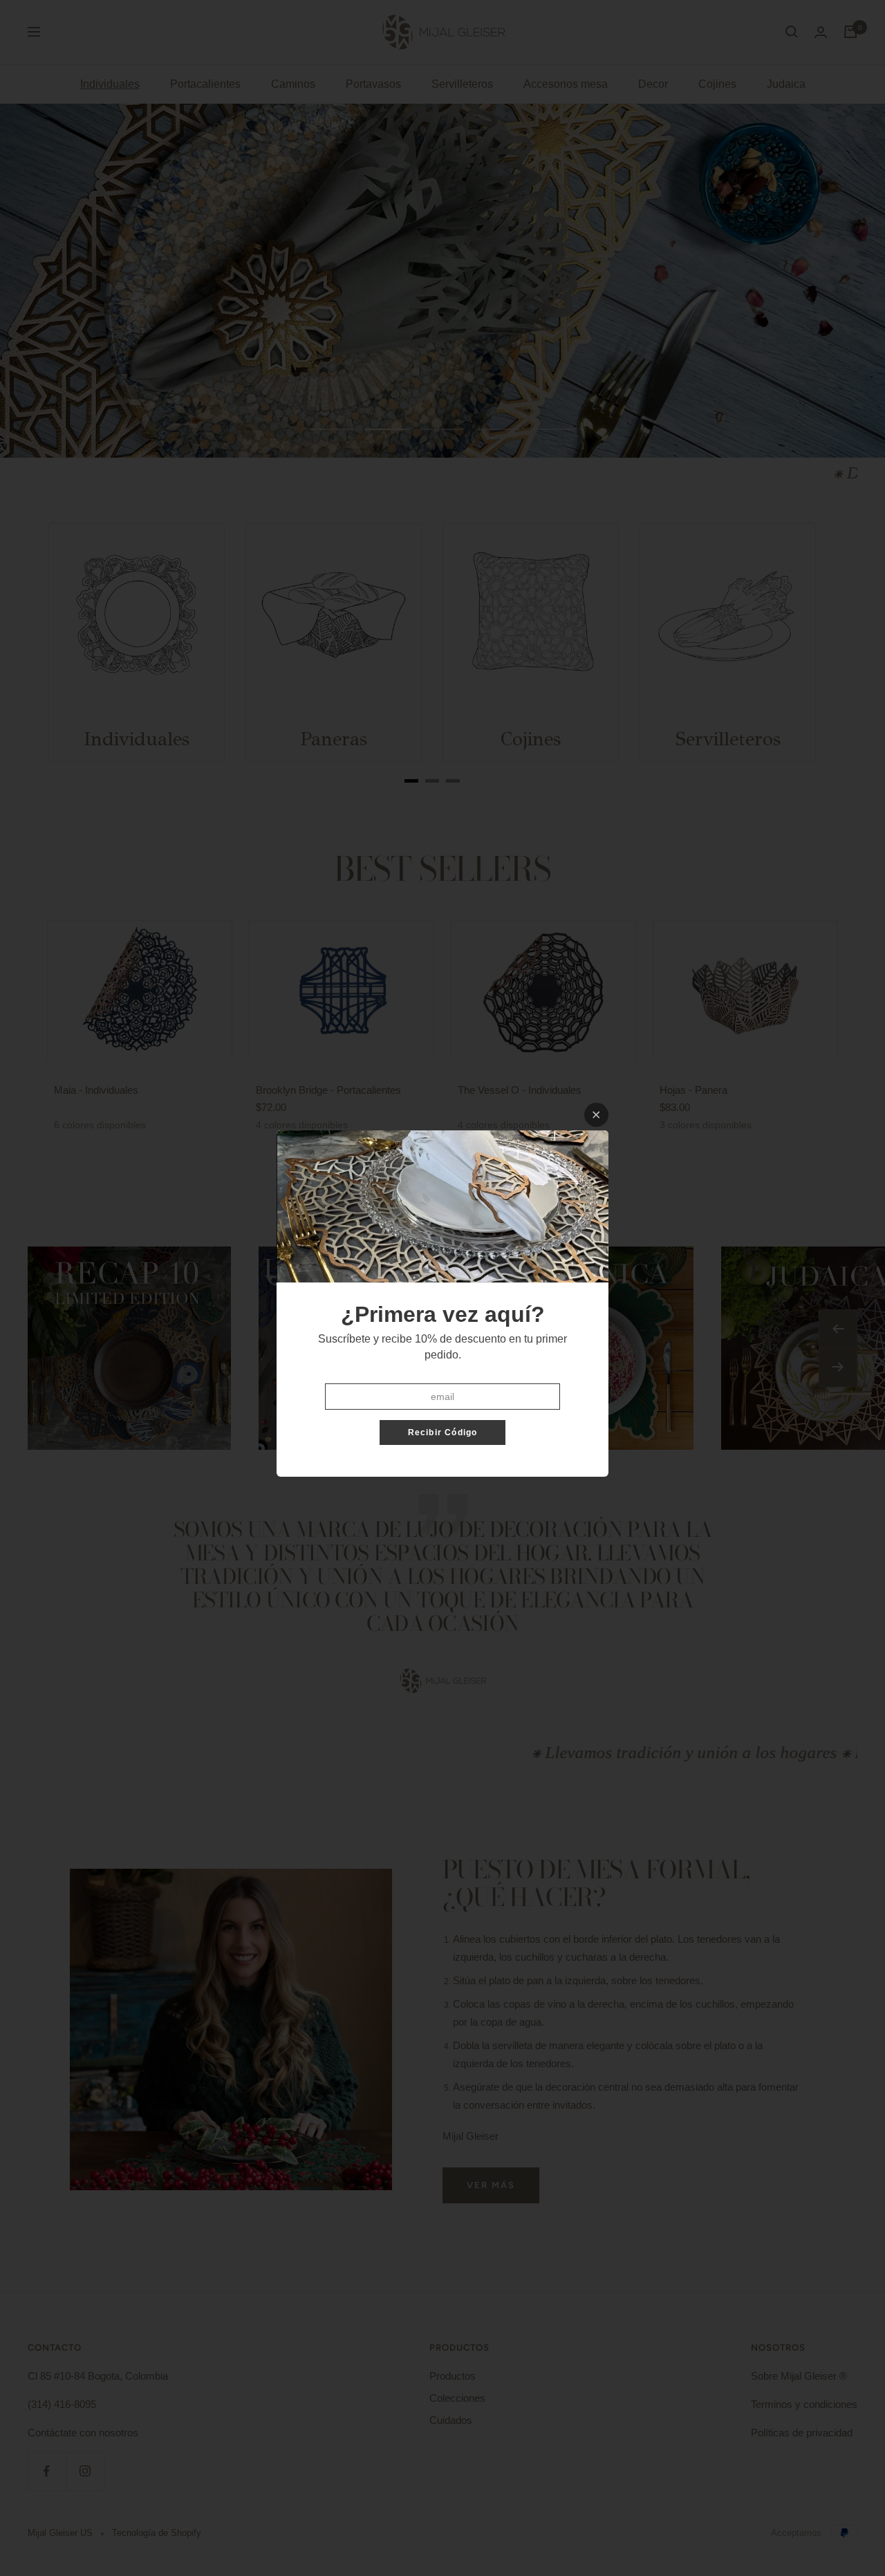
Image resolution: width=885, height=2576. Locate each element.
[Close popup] (596, 1115)
